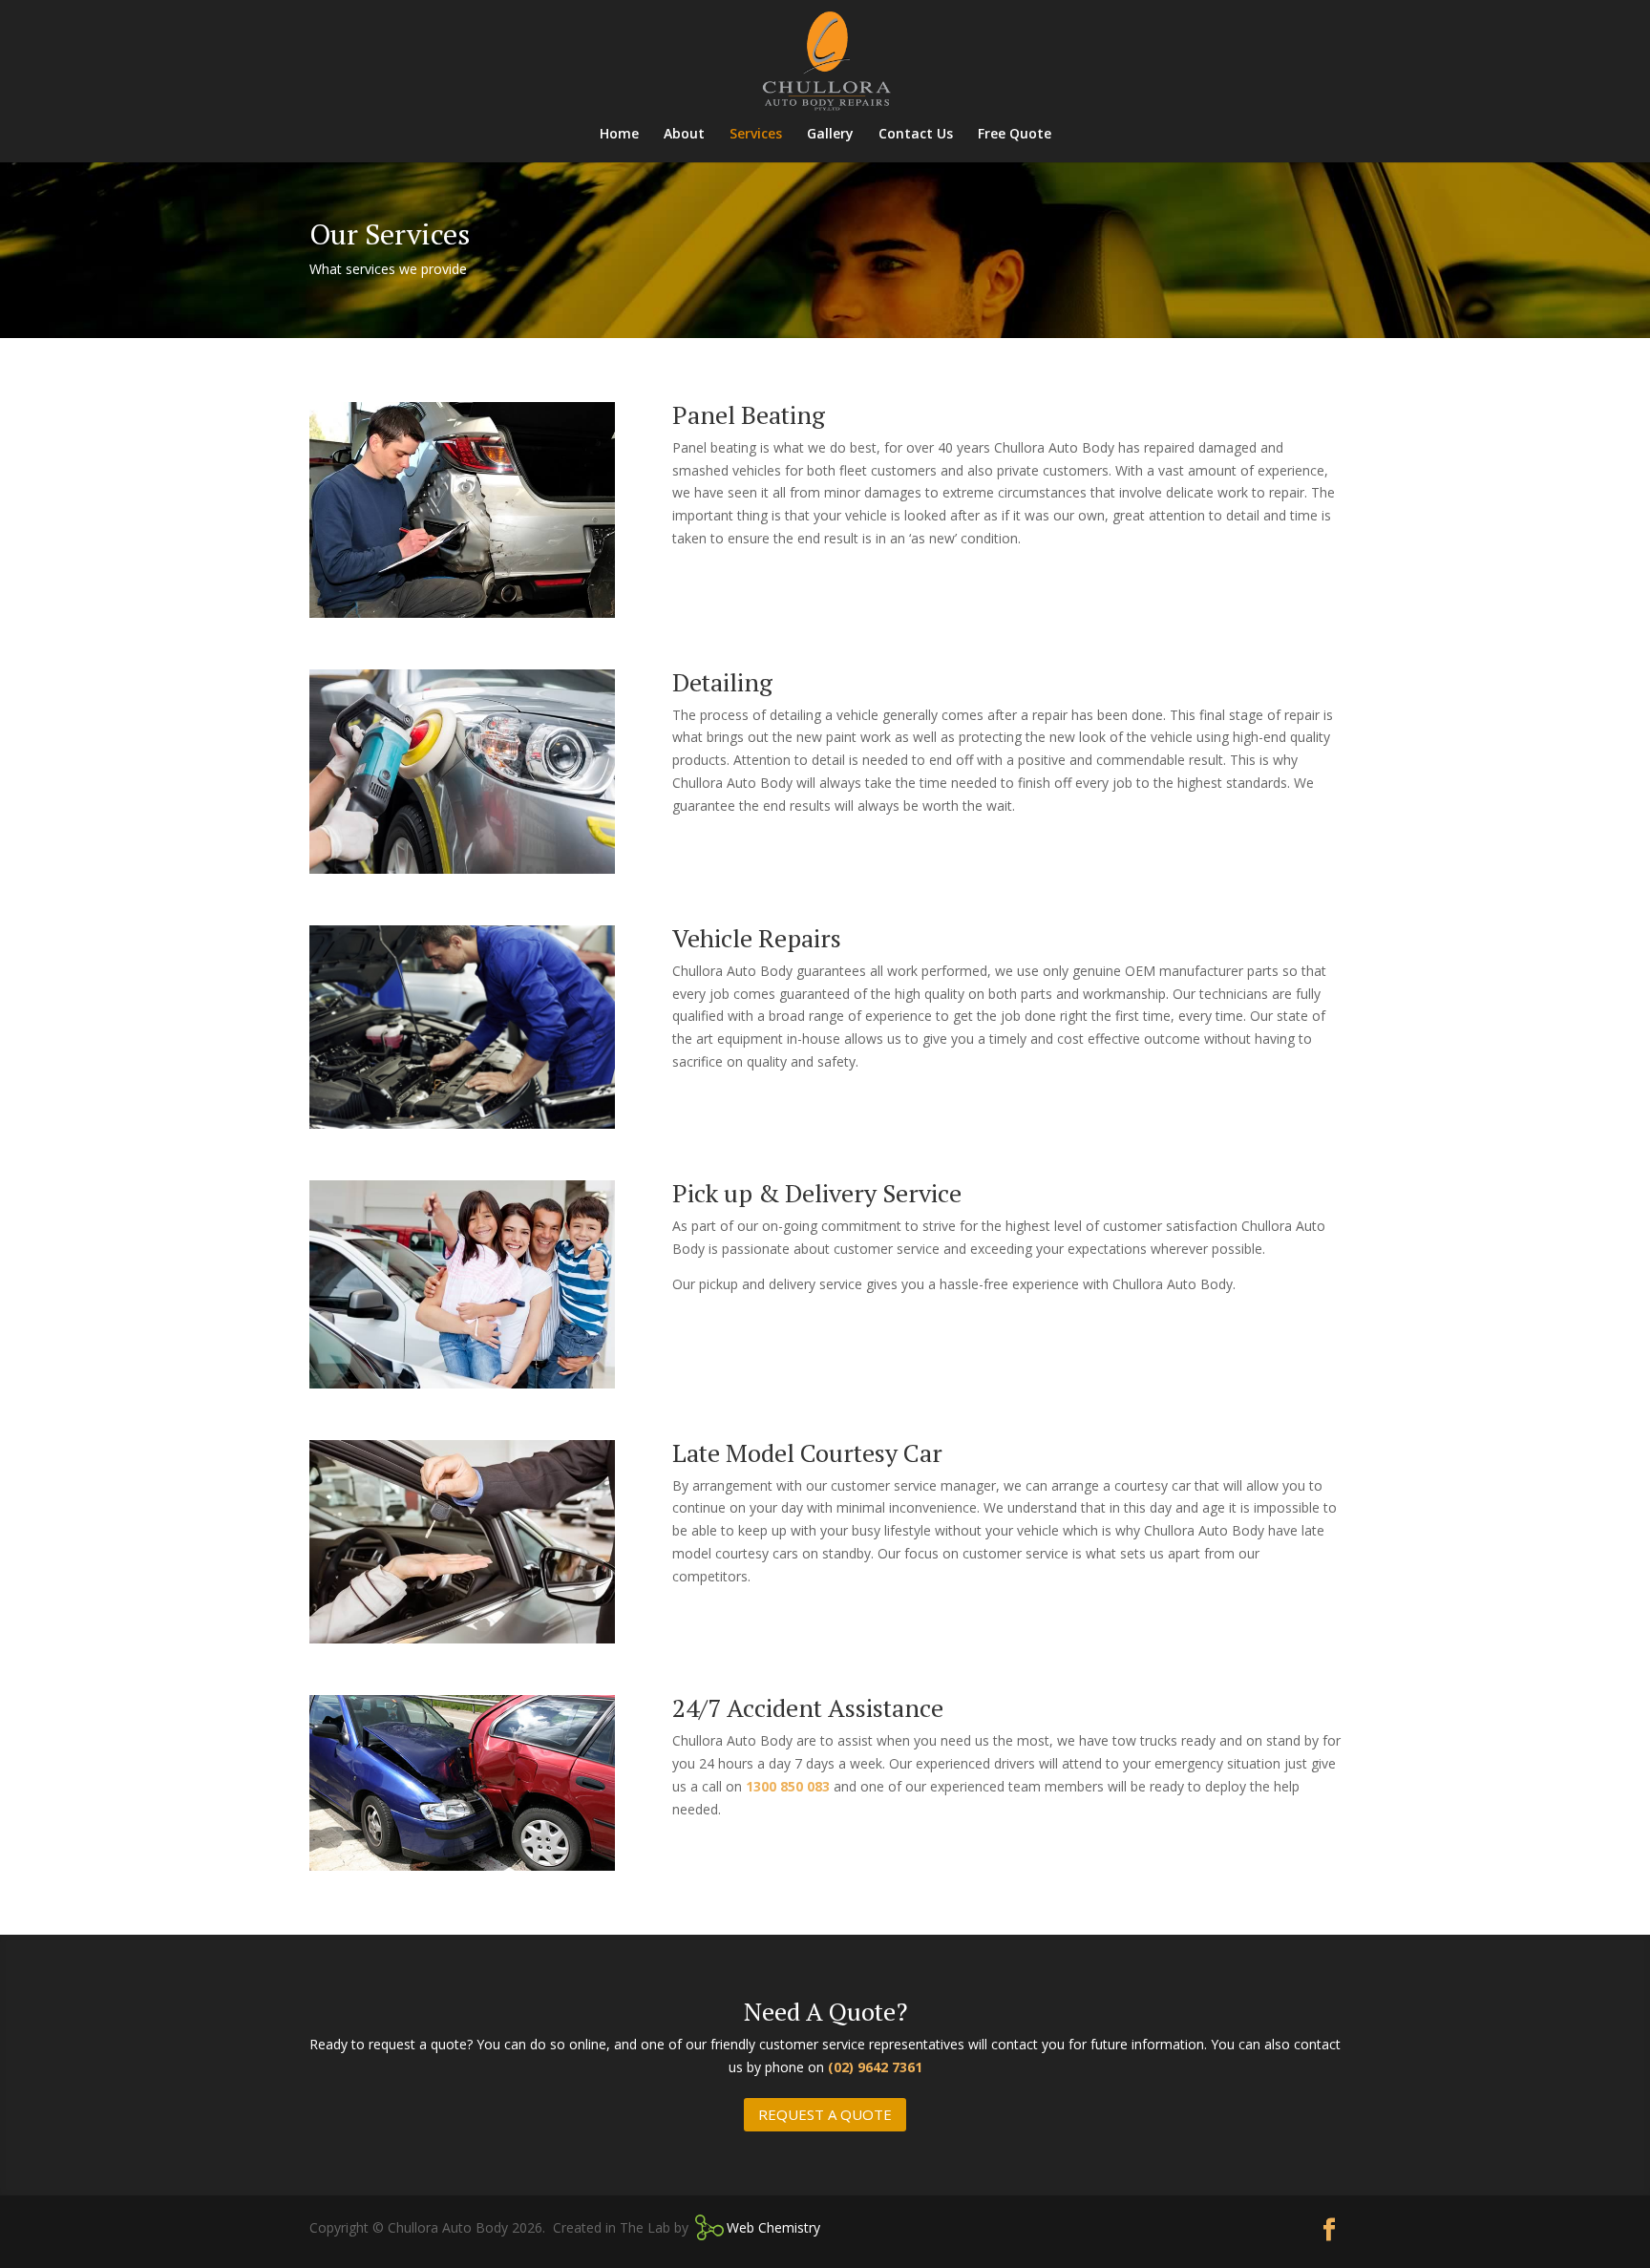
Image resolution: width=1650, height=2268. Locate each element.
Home (619, 135)
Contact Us (916, 135)
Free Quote (1015, 135)
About (684, 135)
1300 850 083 (788, 1786)
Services (756, 135)
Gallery (830, 135)
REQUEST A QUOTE (825, 2114)
